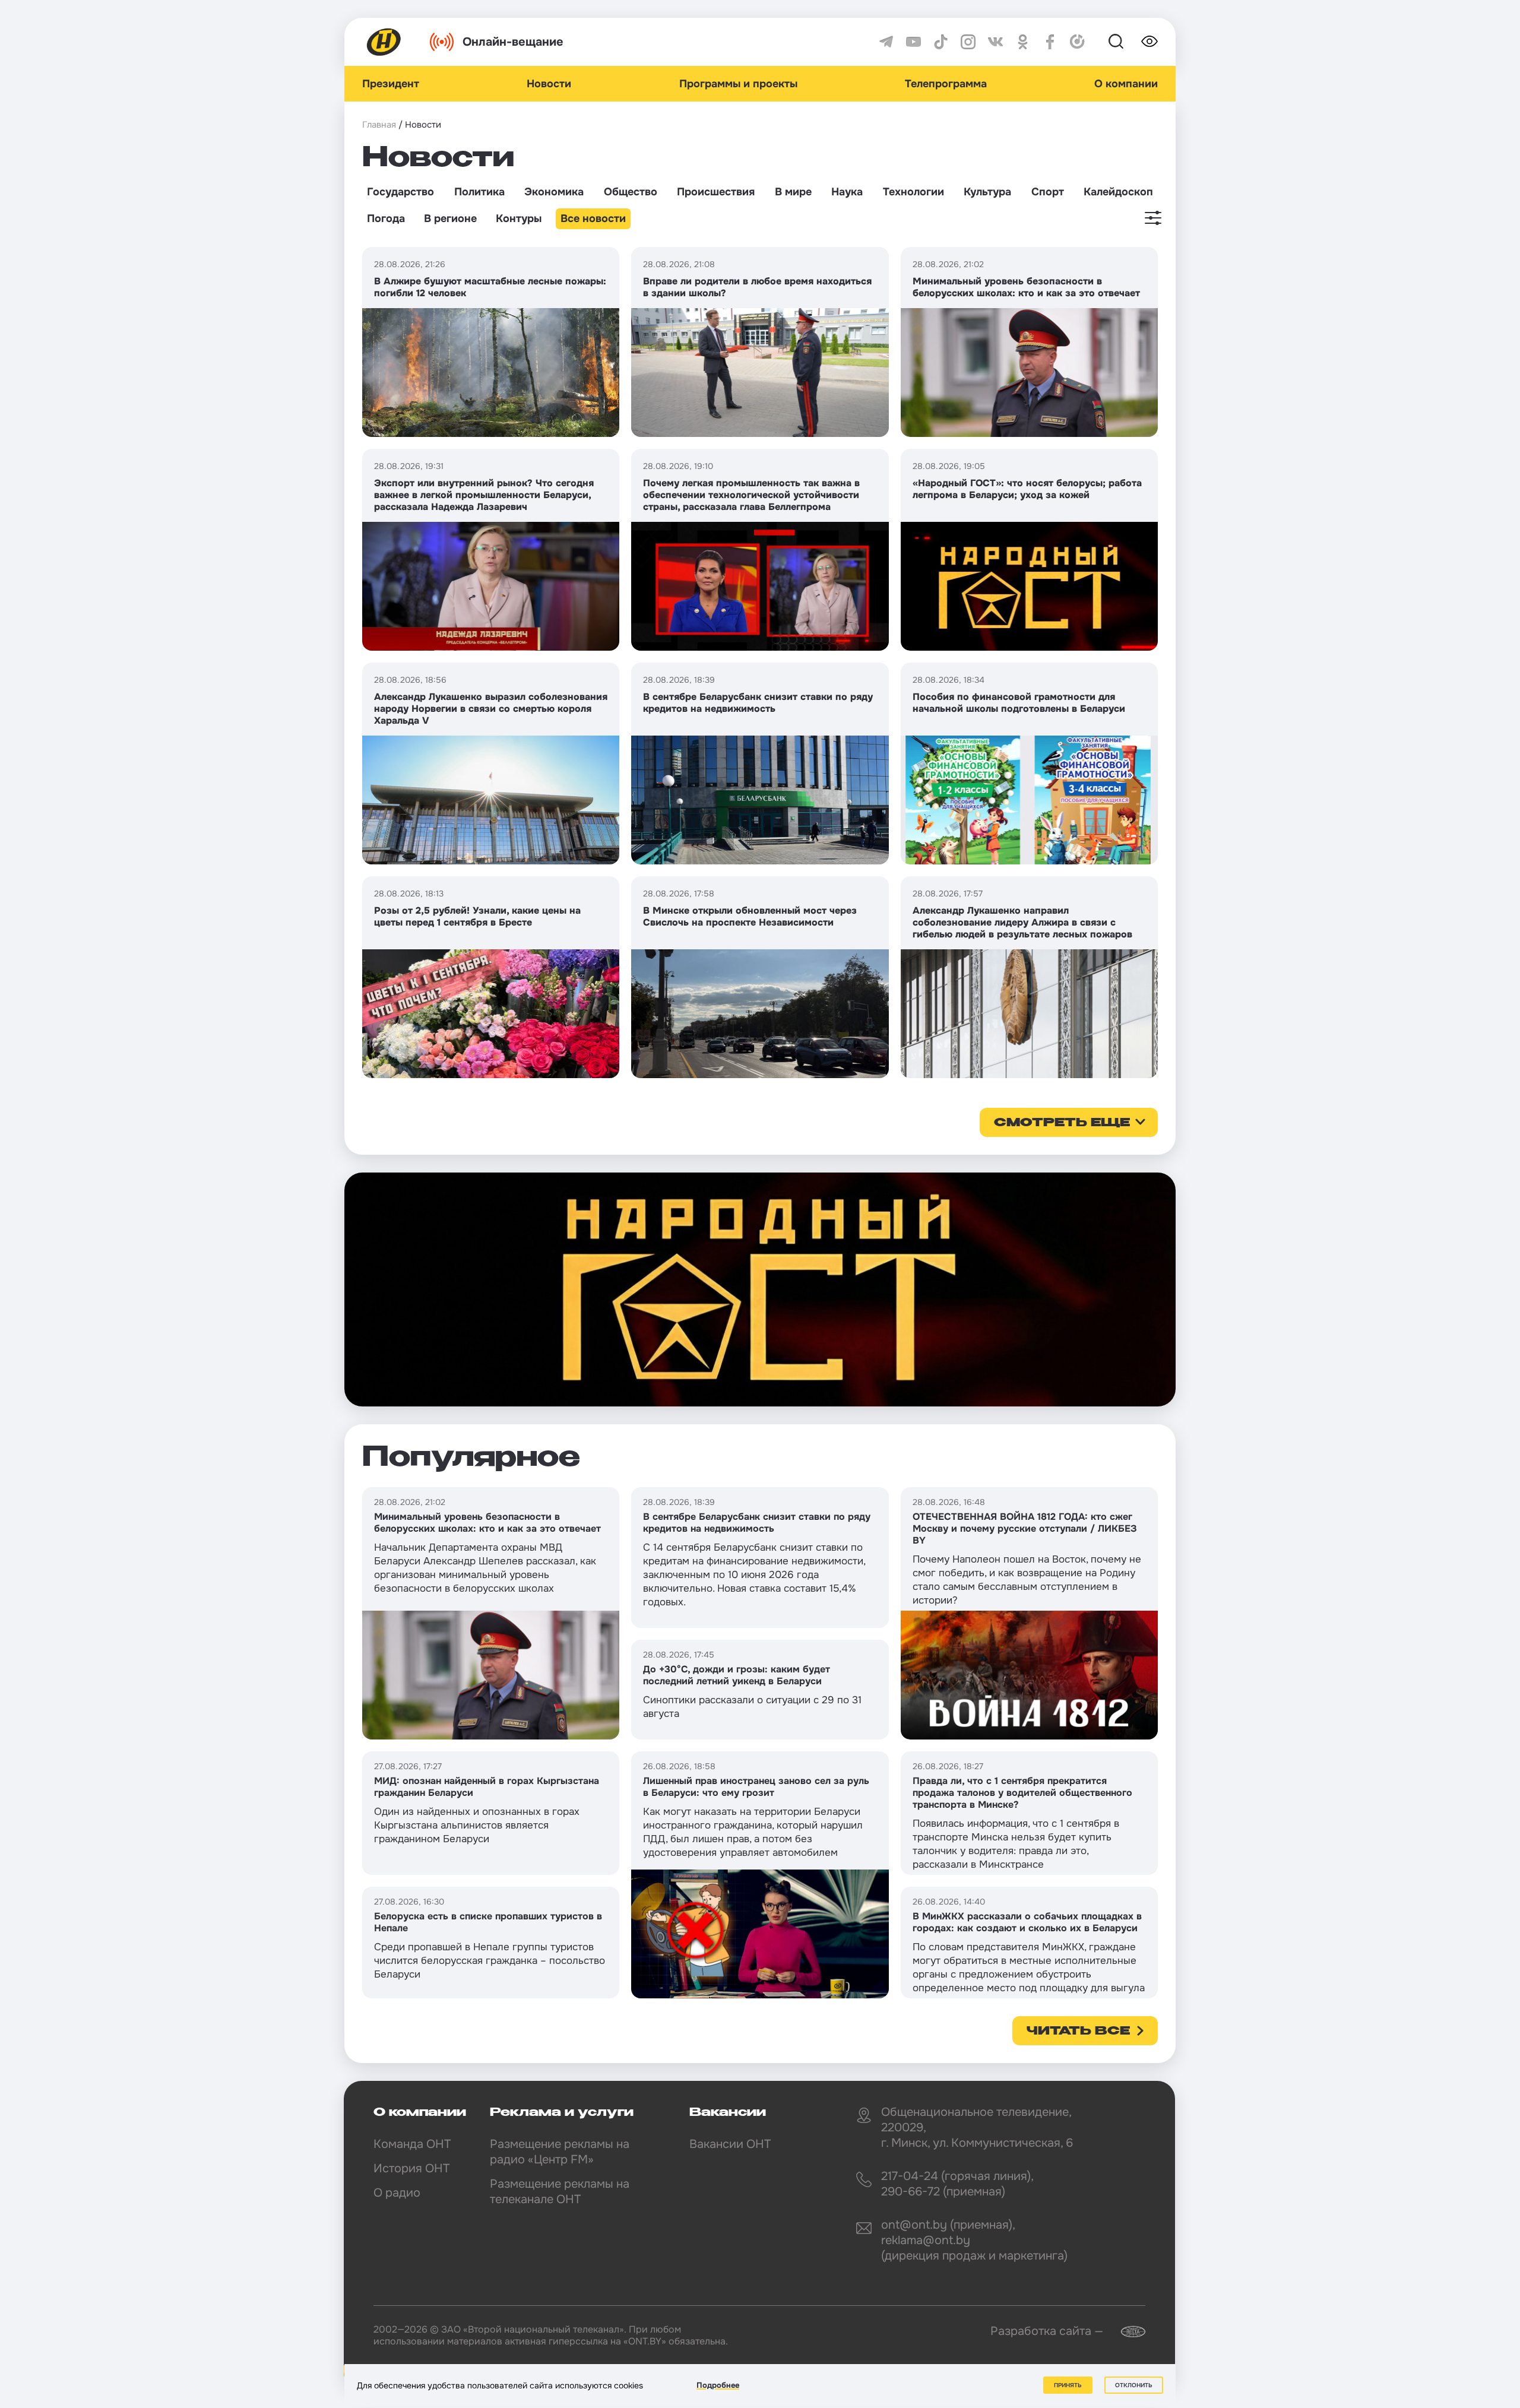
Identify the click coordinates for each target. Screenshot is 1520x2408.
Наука (847, 192)
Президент (391, 84)
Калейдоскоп (1118, 192)
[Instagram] (968, 42)
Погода (386, 218)
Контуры (519, 218)
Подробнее (718, 2385)
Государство (400, 192)
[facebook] (1050, 42)
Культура (987, 192)
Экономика (554, 192)
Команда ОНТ (412, 2144)
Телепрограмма (946, 84)
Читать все (1078, 2032)
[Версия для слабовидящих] (1149, 42)
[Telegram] (886, 42)
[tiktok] (941, 42)
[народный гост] (760, 1289)
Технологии (913, 192)
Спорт (1048, 192)
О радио (397, 2193)
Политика (479, 192)
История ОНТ (411, 2168)
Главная (379, 125)
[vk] (995, 42)
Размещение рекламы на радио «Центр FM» (560, 2152)
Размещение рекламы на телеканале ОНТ (560, 2192)
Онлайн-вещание (513, 42)
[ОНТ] (384, 42)
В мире (793, 192)
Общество (631, 192)
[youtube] (913, 42)
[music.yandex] (1077, 42)
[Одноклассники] (1023, 42)
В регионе (450, 218)
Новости (549, 84)
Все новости (593, 218)
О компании (1126, 84)
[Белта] (1126, 2332)
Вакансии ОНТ (730, 2144)
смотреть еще (1062, 1123)
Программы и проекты (738, 84)
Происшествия (716, 192)
